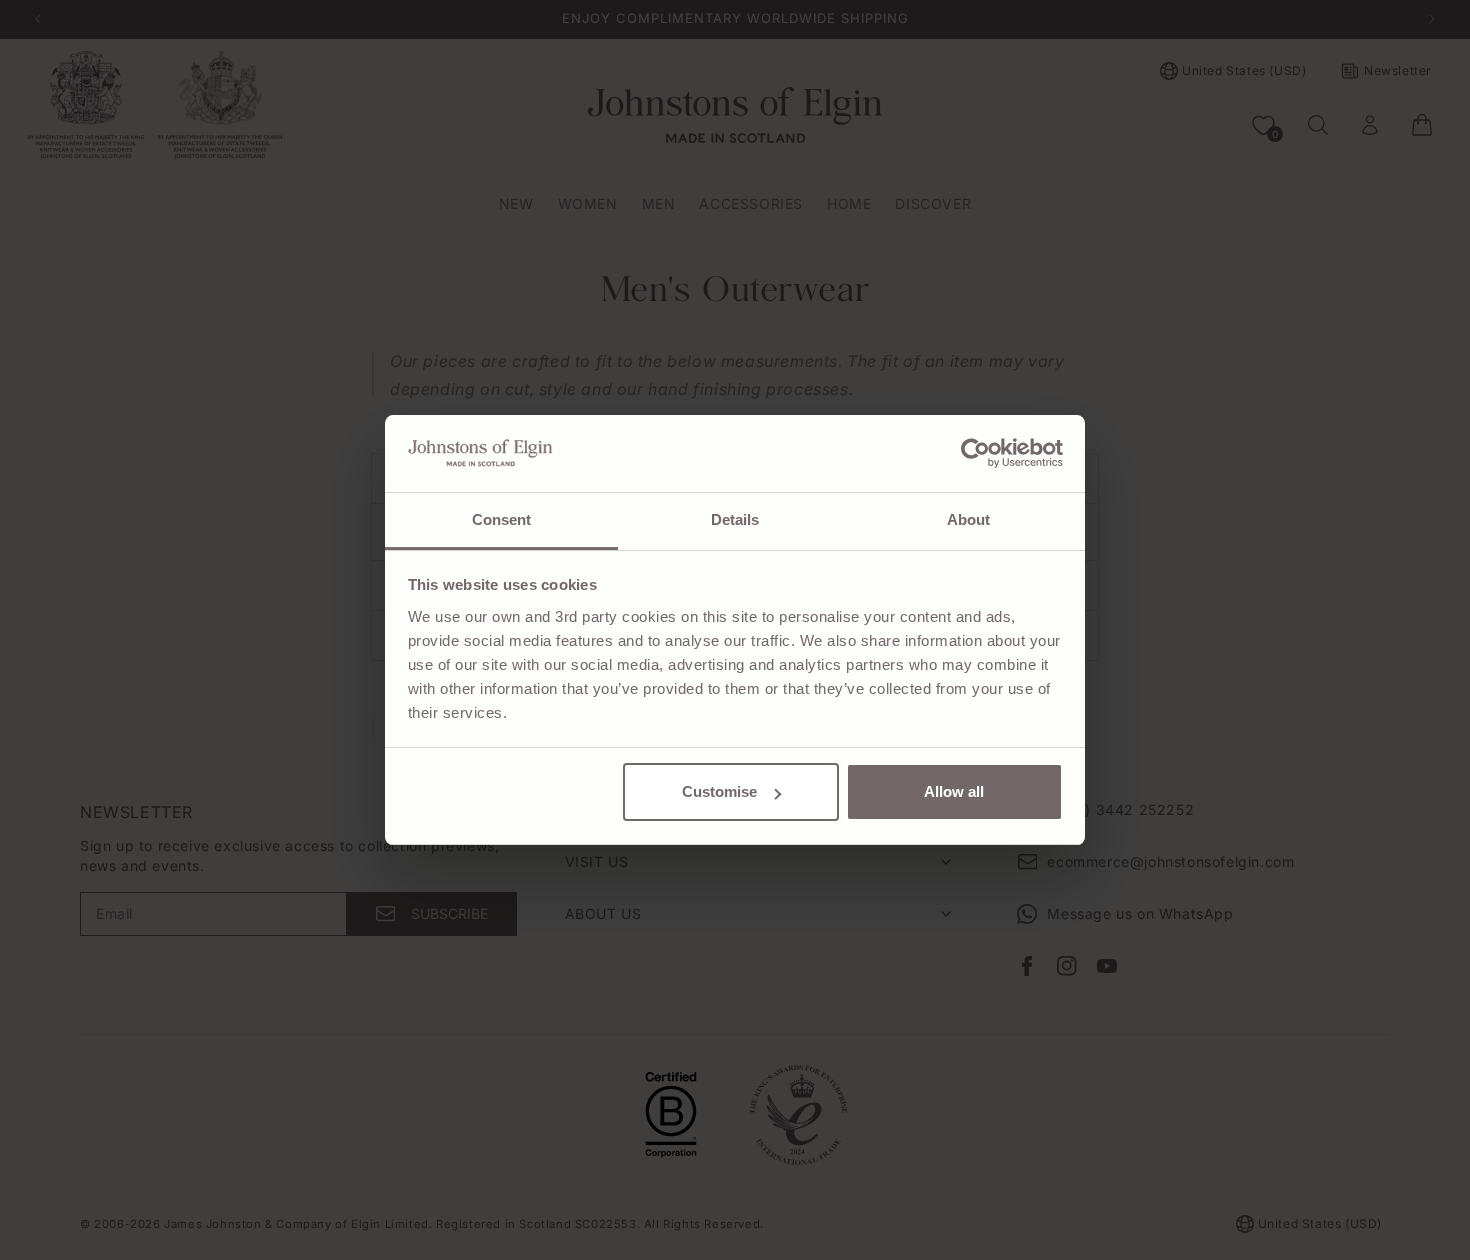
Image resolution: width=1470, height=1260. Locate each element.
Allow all (954, 791)
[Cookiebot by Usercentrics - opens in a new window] (975, 453)
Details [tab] (735, 519)
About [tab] (969, 519)
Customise (719, 791)
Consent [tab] (502, 519)
